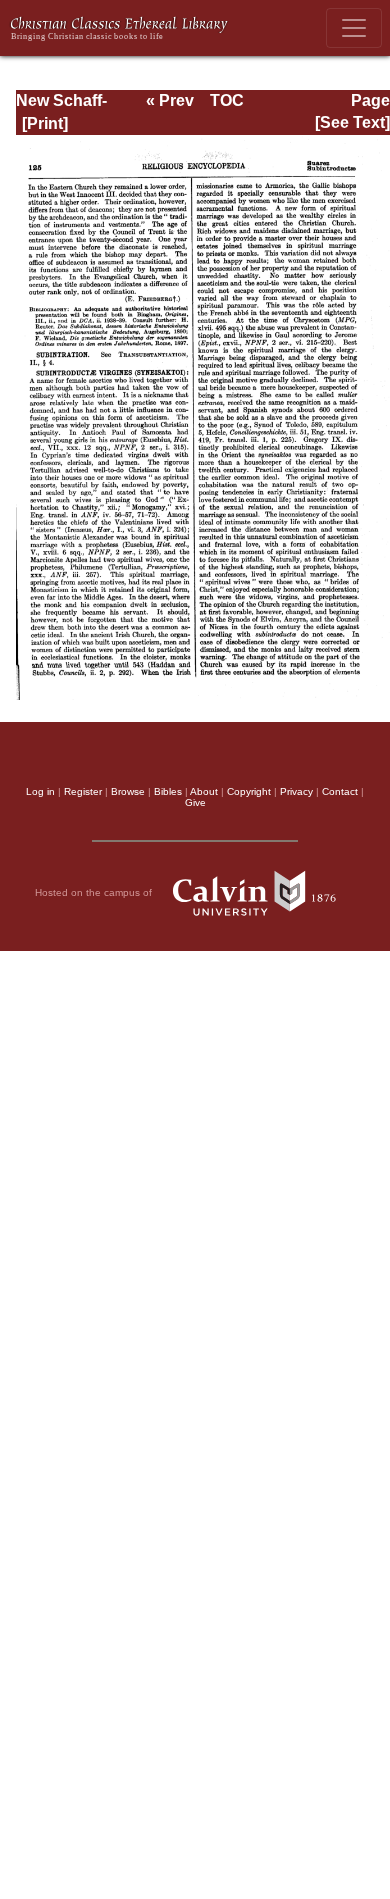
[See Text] (352, 122)
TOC (227, 100)
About (204, 791)
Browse (128, 791)
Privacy (296, 791)
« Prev (170, 100)
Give (195, 802)
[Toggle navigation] (354, 28)
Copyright (249, 791)
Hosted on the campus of (95, 892)
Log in (40, 791)
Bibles (168, 791)
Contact (340, 791)
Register (83, 791)
